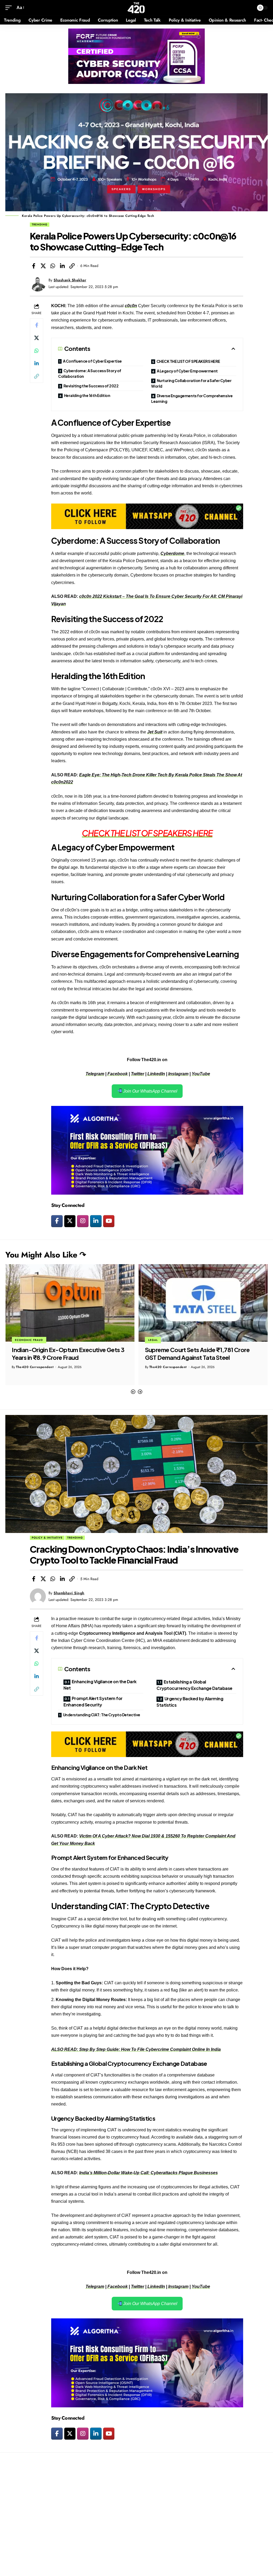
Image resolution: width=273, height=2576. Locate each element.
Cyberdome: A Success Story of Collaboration (90, 373)
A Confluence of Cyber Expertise (92, 361)
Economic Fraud (162, 1340)
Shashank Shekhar (70, 280)
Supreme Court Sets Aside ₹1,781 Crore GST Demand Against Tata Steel (64, 1354)
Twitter (138, 1074)
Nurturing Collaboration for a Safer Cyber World (191, 383)
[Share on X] (43, 266)
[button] (133, 1392)
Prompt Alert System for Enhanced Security (93, 1701)
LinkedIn (156, 1074)
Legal (20, 1340)
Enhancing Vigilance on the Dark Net (100, 1685)
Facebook (118, 1074)
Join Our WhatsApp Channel (150, 1091)
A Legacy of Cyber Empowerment (187, 371)
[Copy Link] (72, 266)
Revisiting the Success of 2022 (91, 386)
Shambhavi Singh (69, 1593)
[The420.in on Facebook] (57, 1221)
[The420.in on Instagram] (83, 1221)
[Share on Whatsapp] (53, 266)
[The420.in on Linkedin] (96, 1221)
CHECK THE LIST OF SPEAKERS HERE (188, 361)
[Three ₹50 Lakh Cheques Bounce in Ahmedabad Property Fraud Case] (203, 1303)
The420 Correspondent (35, 1367)
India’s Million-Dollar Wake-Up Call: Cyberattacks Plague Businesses (148, 2173)
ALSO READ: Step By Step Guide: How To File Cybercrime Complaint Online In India (136, 2049)
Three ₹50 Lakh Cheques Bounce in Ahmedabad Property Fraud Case (192, 1354)
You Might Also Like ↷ (46, 1255)
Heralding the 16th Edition (87, 395)
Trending (40, 224)
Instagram (178, 1074)
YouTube (201, 1074)
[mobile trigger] (10, 8)
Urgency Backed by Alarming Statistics (190, 1702)
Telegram (95, 1074)
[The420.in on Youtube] (109, 1221)
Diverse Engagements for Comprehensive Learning (192, 398)
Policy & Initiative (47, 1538)
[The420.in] (136, 8)
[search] (249, 8)
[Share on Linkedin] (62, 266)
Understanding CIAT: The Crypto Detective (102, 1715)
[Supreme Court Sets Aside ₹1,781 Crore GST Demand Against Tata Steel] (70, 1303)
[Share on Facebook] (34, 266)
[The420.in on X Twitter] (70, 1221)
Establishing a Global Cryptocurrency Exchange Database (194, 1685)
